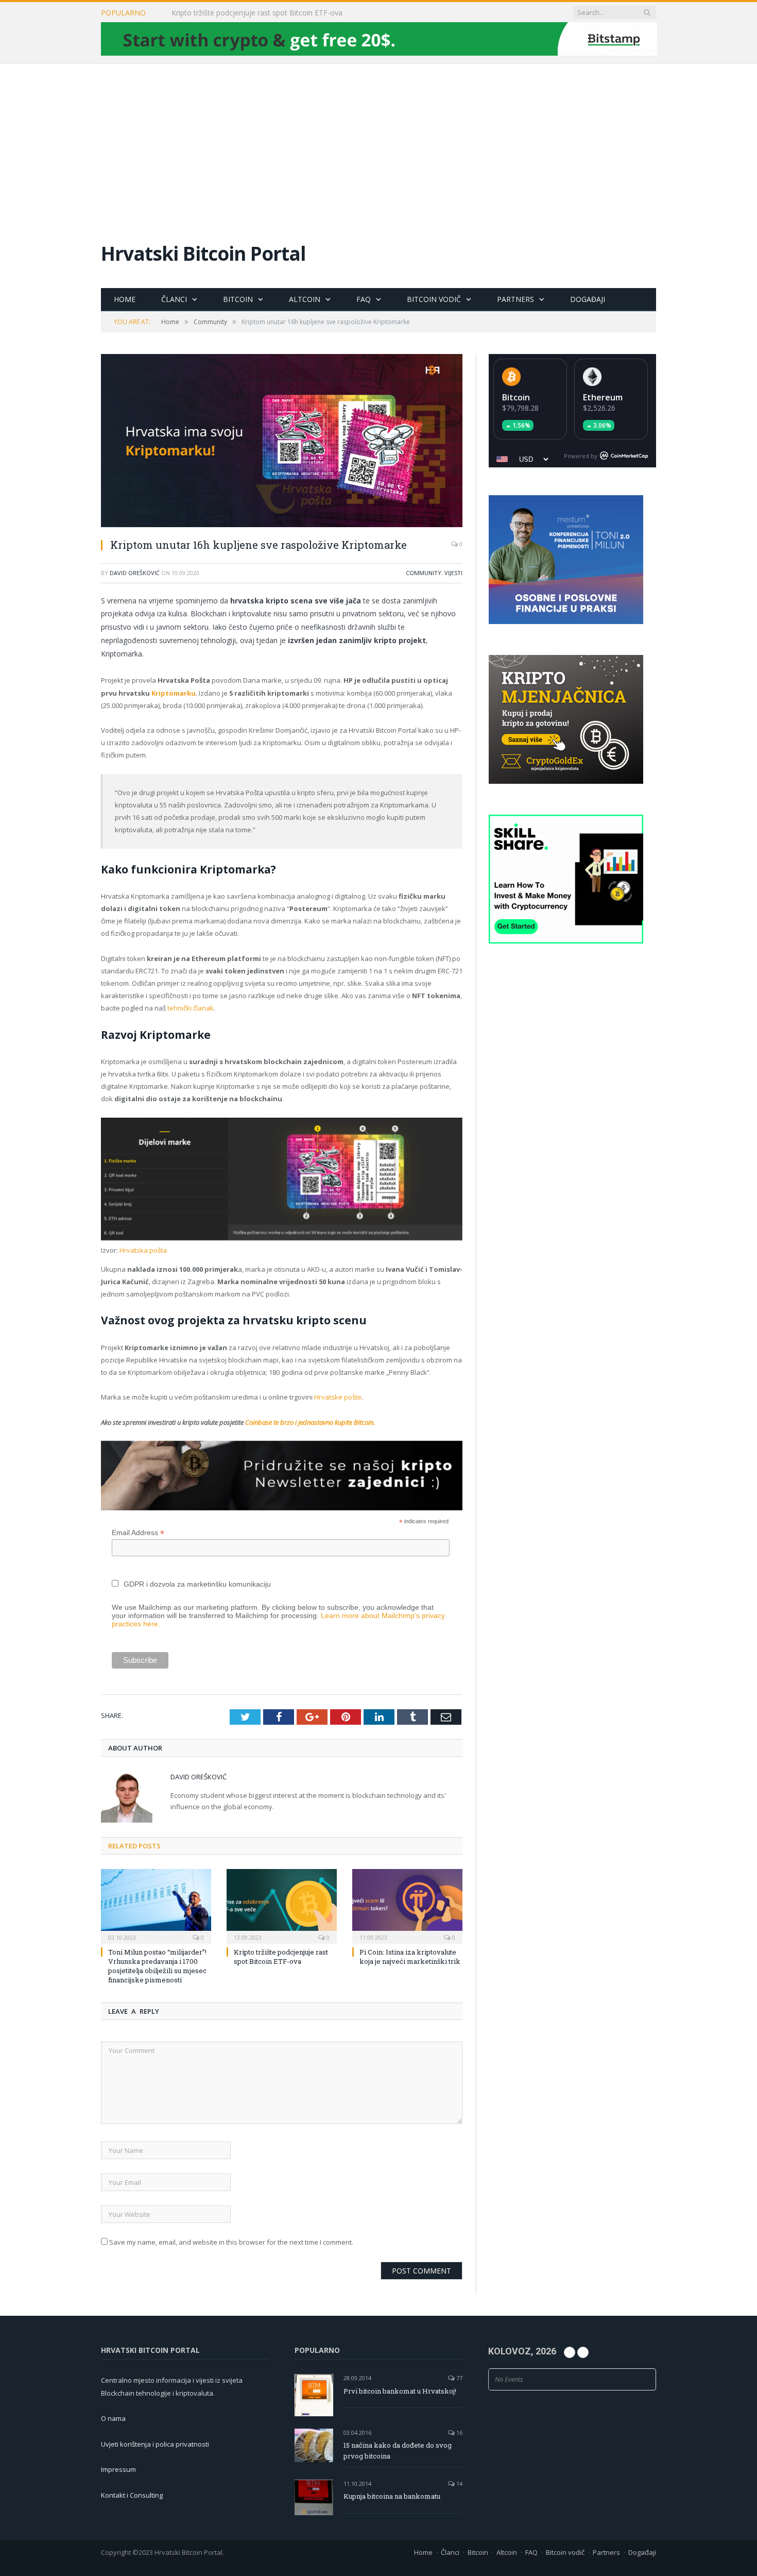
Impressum (118, 2469)
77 (459, 2378)
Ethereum (603, 397)
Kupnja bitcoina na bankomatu (392, 2496)
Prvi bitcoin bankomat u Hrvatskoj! (400, 2391)
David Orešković (135, 573)
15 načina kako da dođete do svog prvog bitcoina (398, 2451)
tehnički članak (191, 1008)
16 (459, 2432)
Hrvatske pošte (338, 1397)
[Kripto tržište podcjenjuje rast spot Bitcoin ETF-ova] (282, 1905)
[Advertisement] (378, 141)
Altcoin (305, 299)
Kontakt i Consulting (132, 2495)
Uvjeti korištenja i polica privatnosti (155, 2444)
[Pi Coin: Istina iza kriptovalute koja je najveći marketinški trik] (407, 1905)
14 (459, 2484)
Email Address (138, 1533)
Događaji (588, 299)
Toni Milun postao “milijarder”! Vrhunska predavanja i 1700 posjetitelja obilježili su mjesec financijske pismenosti (157, 1966)
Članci (174, 299)
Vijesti (453, 573)
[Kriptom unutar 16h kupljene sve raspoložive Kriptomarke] (282, 442)
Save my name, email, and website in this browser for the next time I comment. (231, 2242)
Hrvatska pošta (143, 1250)
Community (424, 573)
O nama (113, 2418)
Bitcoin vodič (434, 299)
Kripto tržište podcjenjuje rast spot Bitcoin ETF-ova (257, 13)
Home (125, 299)
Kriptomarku (174, 693)
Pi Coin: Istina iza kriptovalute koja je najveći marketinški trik (410, 1957)
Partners (515, 299)
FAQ (364, 299)
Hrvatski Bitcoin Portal (203, 253)
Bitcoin (238, 299)
